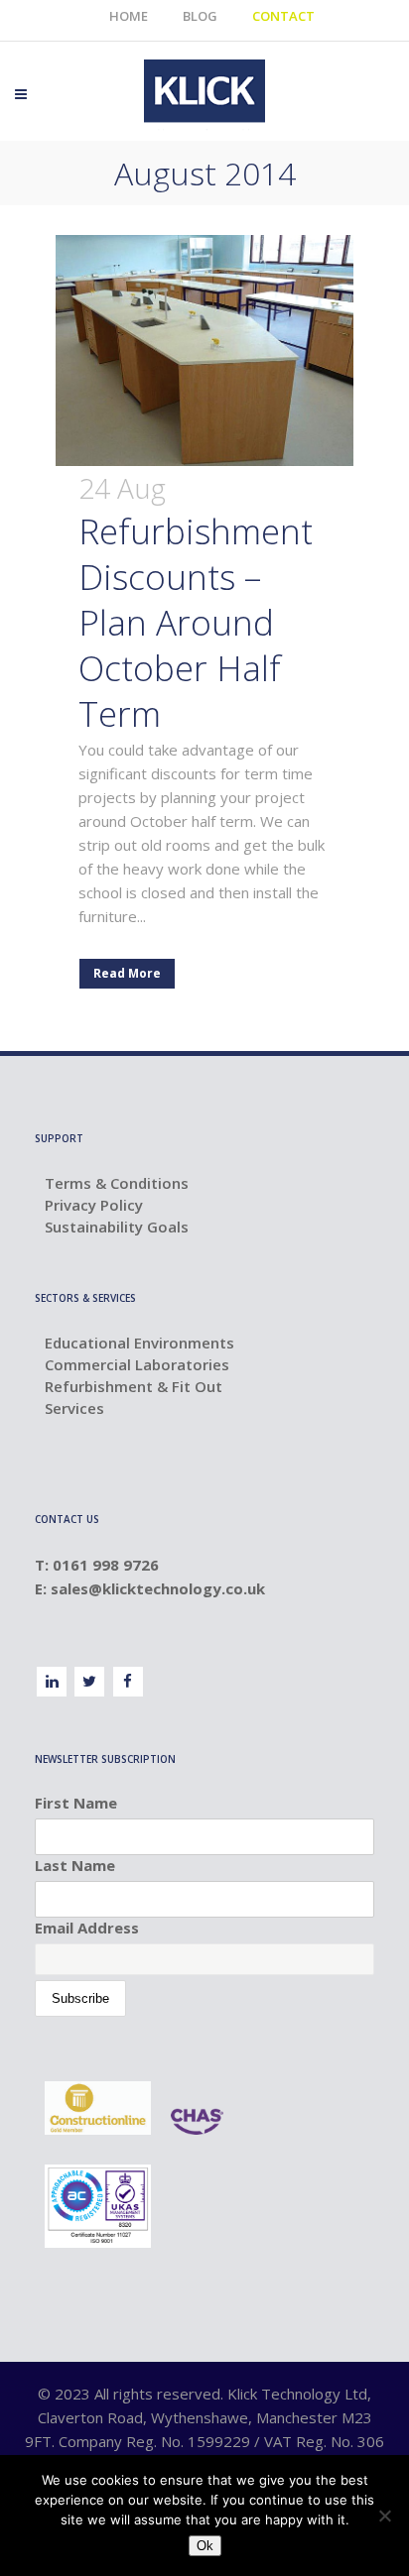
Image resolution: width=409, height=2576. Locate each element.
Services (74, 1408)
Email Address (87, 1928)
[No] (384, 2516)
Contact (283, 16)
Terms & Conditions (117, 1183)
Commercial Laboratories (137, 1364)
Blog (200, 16)
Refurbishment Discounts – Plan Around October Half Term (196, 622)
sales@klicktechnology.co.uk (160, 1588)
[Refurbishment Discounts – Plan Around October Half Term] (204, 351)
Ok (205, 2546)
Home (129, 16)
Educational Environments (139, 1343)
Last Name (75, 1865)
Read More (127, 973)
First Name (76, 1803)
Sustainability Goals (117, 1227)
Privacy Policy (94, 1205)
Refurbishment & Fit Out (134, 1386)
